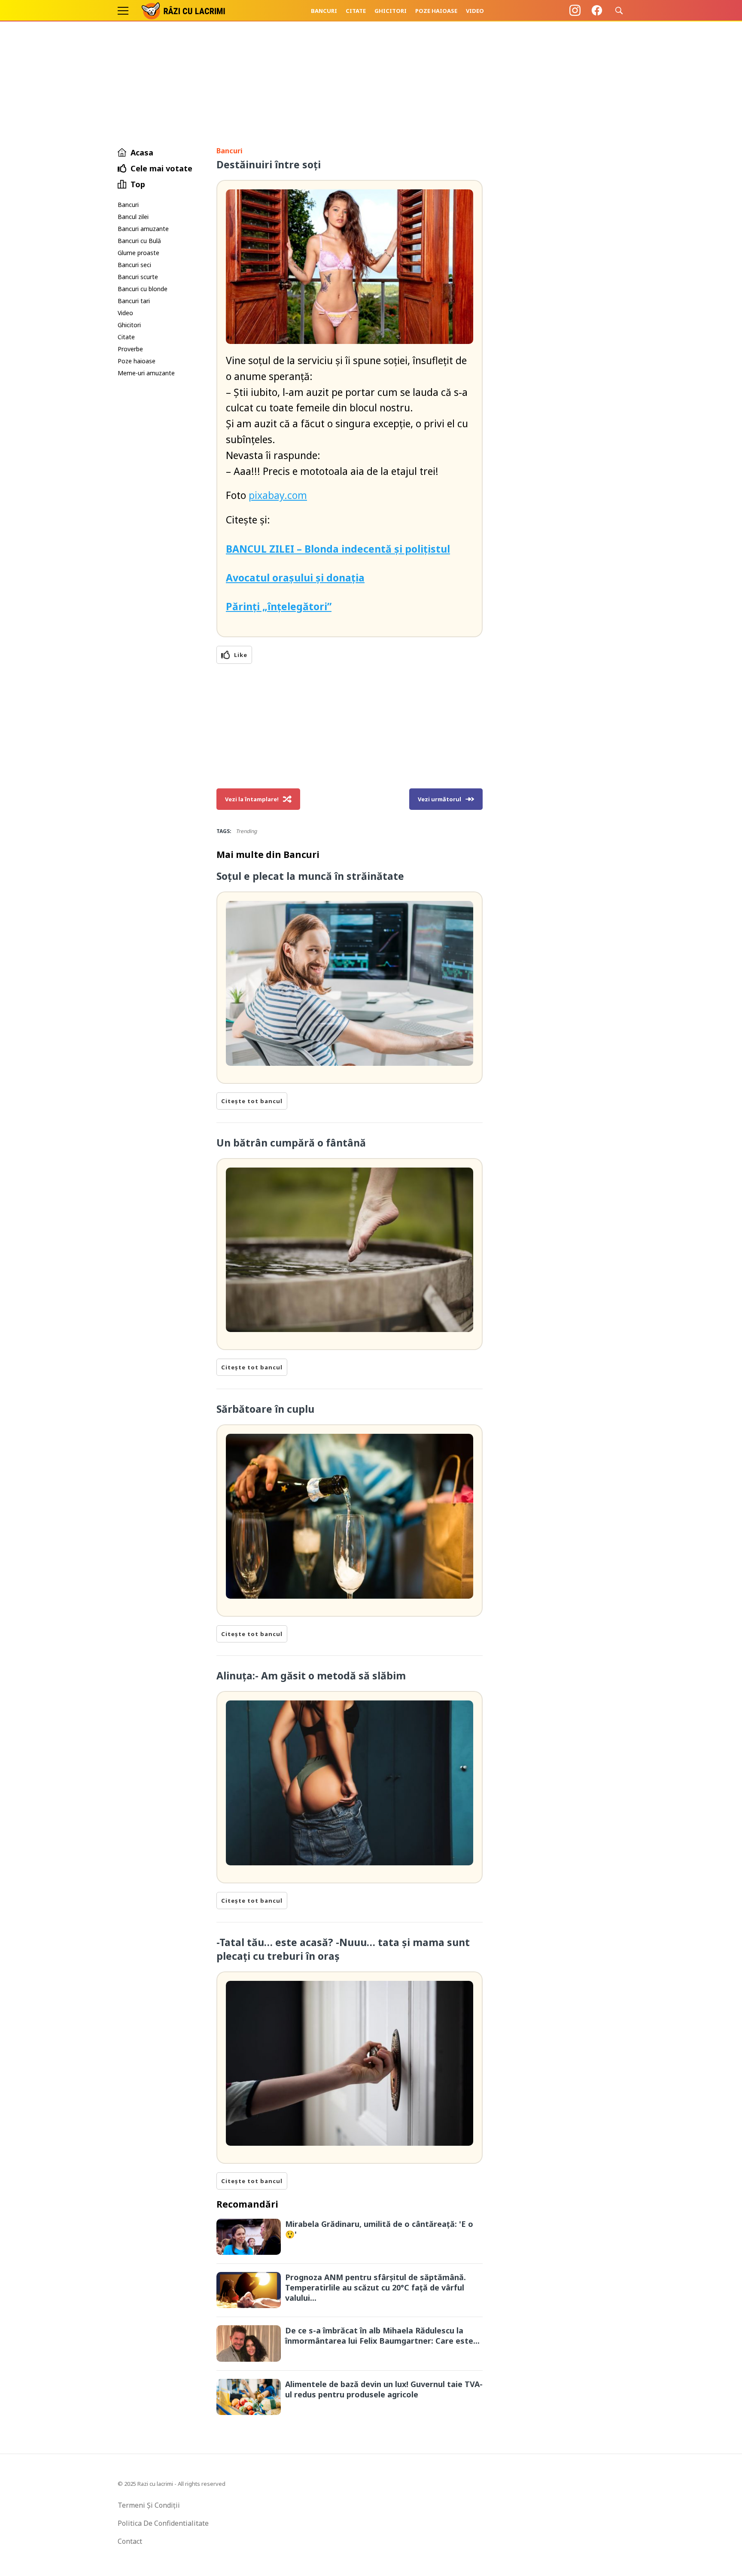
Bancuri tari (134, 301)
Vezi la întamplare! (252, 799)
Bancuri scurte (138, 277)
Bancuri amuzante (143, 229)
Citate (356, 11)
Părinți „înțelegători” (279, 606)
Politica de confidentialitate (163, 2523)
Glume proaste (138, 253)
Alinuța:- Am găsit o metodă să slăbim (311, 1676)
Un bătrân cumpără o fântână (291, 1143)
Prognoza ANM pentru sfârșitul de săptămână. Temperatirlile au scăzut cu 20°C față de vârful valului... (376, 2287)
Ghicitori (391, 11)
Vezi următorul (439, 799)
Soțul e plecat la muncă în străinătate (310, 876)
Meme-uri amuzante (146, 373)
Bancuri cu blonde (143, 289)
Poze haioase (436, 11)
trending (246, 831)
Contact (130, 2541)
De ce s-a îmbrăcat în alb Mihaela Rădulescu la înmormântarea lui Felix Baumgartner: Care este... (382, 2336)
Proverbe (130, 349)
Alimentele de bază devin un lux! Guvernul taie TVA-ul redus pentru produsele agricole (384, 2389)
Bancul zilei (133, 217)
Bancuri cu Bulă (139, 241)
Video (475, 11)
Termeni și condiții (149, 2505)
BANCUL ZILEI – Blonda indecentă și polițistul (338, 549)
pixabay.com (278, 495)
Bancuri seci (134, 265)
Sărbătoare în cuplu (265, 1409)
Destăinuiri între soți (269, 164)
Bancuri (324, 11)
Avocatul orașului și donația (295, 578)
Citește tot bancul (252, 1101)
